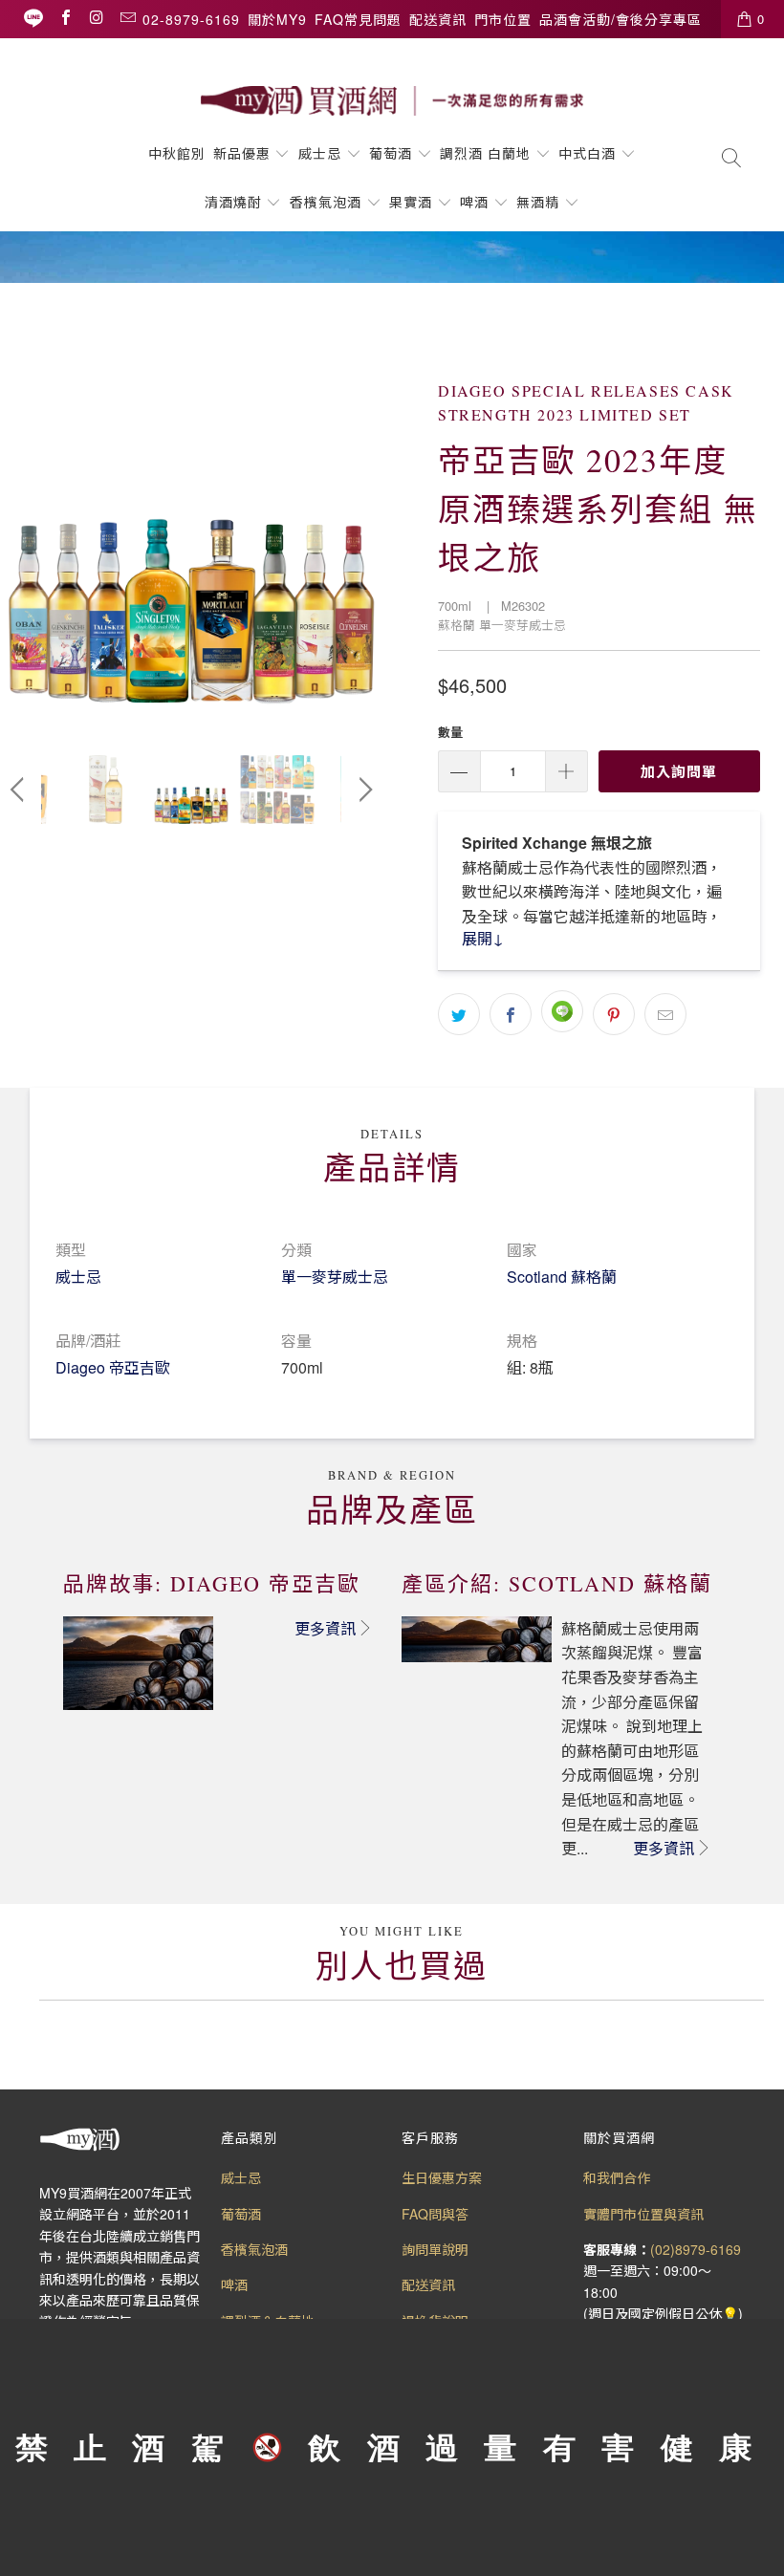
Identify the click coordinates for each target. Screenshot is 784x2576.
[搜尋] (731, 159)
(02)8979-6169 (696, 2249)
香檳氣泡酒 (326, 202)
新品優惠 (242, 153)
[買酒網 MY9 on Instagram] (96, 19)
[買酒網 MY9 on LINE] (33, 19)
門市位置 (503, 19)
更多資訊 (325, 1628)
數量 (450, 732)
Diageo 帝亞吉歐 (113, 1367)
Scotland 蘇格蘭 (562, 1277)
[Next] (362, 531)
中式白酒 (589, 153)
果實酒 (411, 202)
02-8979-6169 (191, 19)
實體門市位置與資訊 (643, 2214)
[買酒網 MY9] (392, 101)
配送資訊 (438, 19)
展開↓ (483, 938)
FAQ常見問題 (358, 19)
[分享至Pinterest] (614, 1014)
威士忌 (320, 153)
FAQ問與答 (435, 2214)
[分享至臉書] (511, 1014)
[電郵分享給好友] (665, 1014)
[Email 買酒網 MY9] (127, 19)
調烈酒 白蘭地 (485, 153)
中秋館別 (177, 153)
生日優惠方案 (442, 2177)
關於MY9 (277, 19)
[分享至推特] (459, 1014)
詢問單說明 (435, 2249)
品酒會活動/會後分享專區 (621, 19)
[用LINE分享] (562, 1011)
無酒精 (540, 202)
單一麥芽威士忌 (335, 1277)
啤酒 (474, 202)
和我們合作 (617, 2177)
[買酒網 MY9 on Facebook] (65, 19)
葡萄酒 (391, 153)
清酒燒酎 (233, 202)
